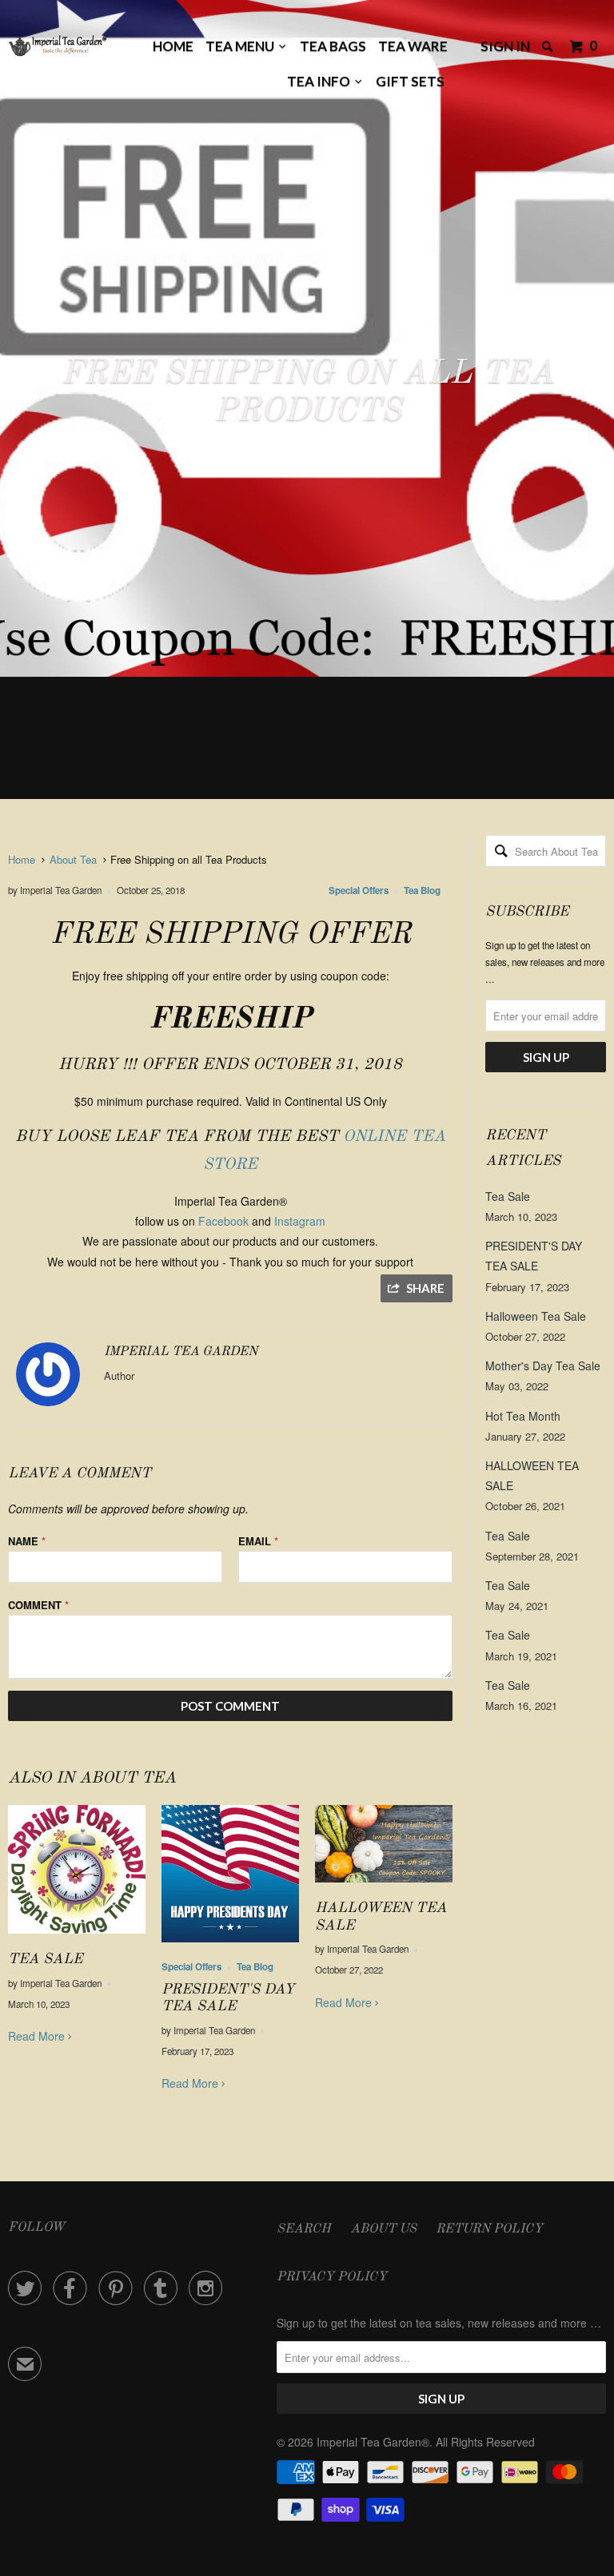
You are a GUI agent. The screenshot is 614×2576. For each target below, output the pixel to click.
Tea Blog (422, 890)
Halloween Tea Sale (536, 1316)
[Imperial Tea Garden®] (58, 50)
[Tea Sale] (77, 1937)
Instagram (300, 1221)
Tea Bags (333, 46)
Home (173, 46)
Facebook (223, 1221)
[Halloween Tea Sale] (384, 1886)
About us (383, 2229)
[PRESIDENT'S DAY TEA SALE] (230, 1946)
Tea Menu (242, 46)
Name (27, 1541)
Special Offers (359, 890)
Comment (38, 1605)
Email (258, 1541)
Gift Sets (410, 81)
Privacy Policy (332, 2277)
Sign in (505, 46)
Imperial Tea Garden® (373, 2442)
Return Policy (489, 2229)
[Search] (548, 47)
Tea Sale (45, 1959)
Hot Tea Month (523, 1416)
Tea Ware (413, 46)
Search (304, 2229)
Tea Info (321, 81)
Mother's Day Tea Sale (543, 1366)
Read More (38, 2036)
